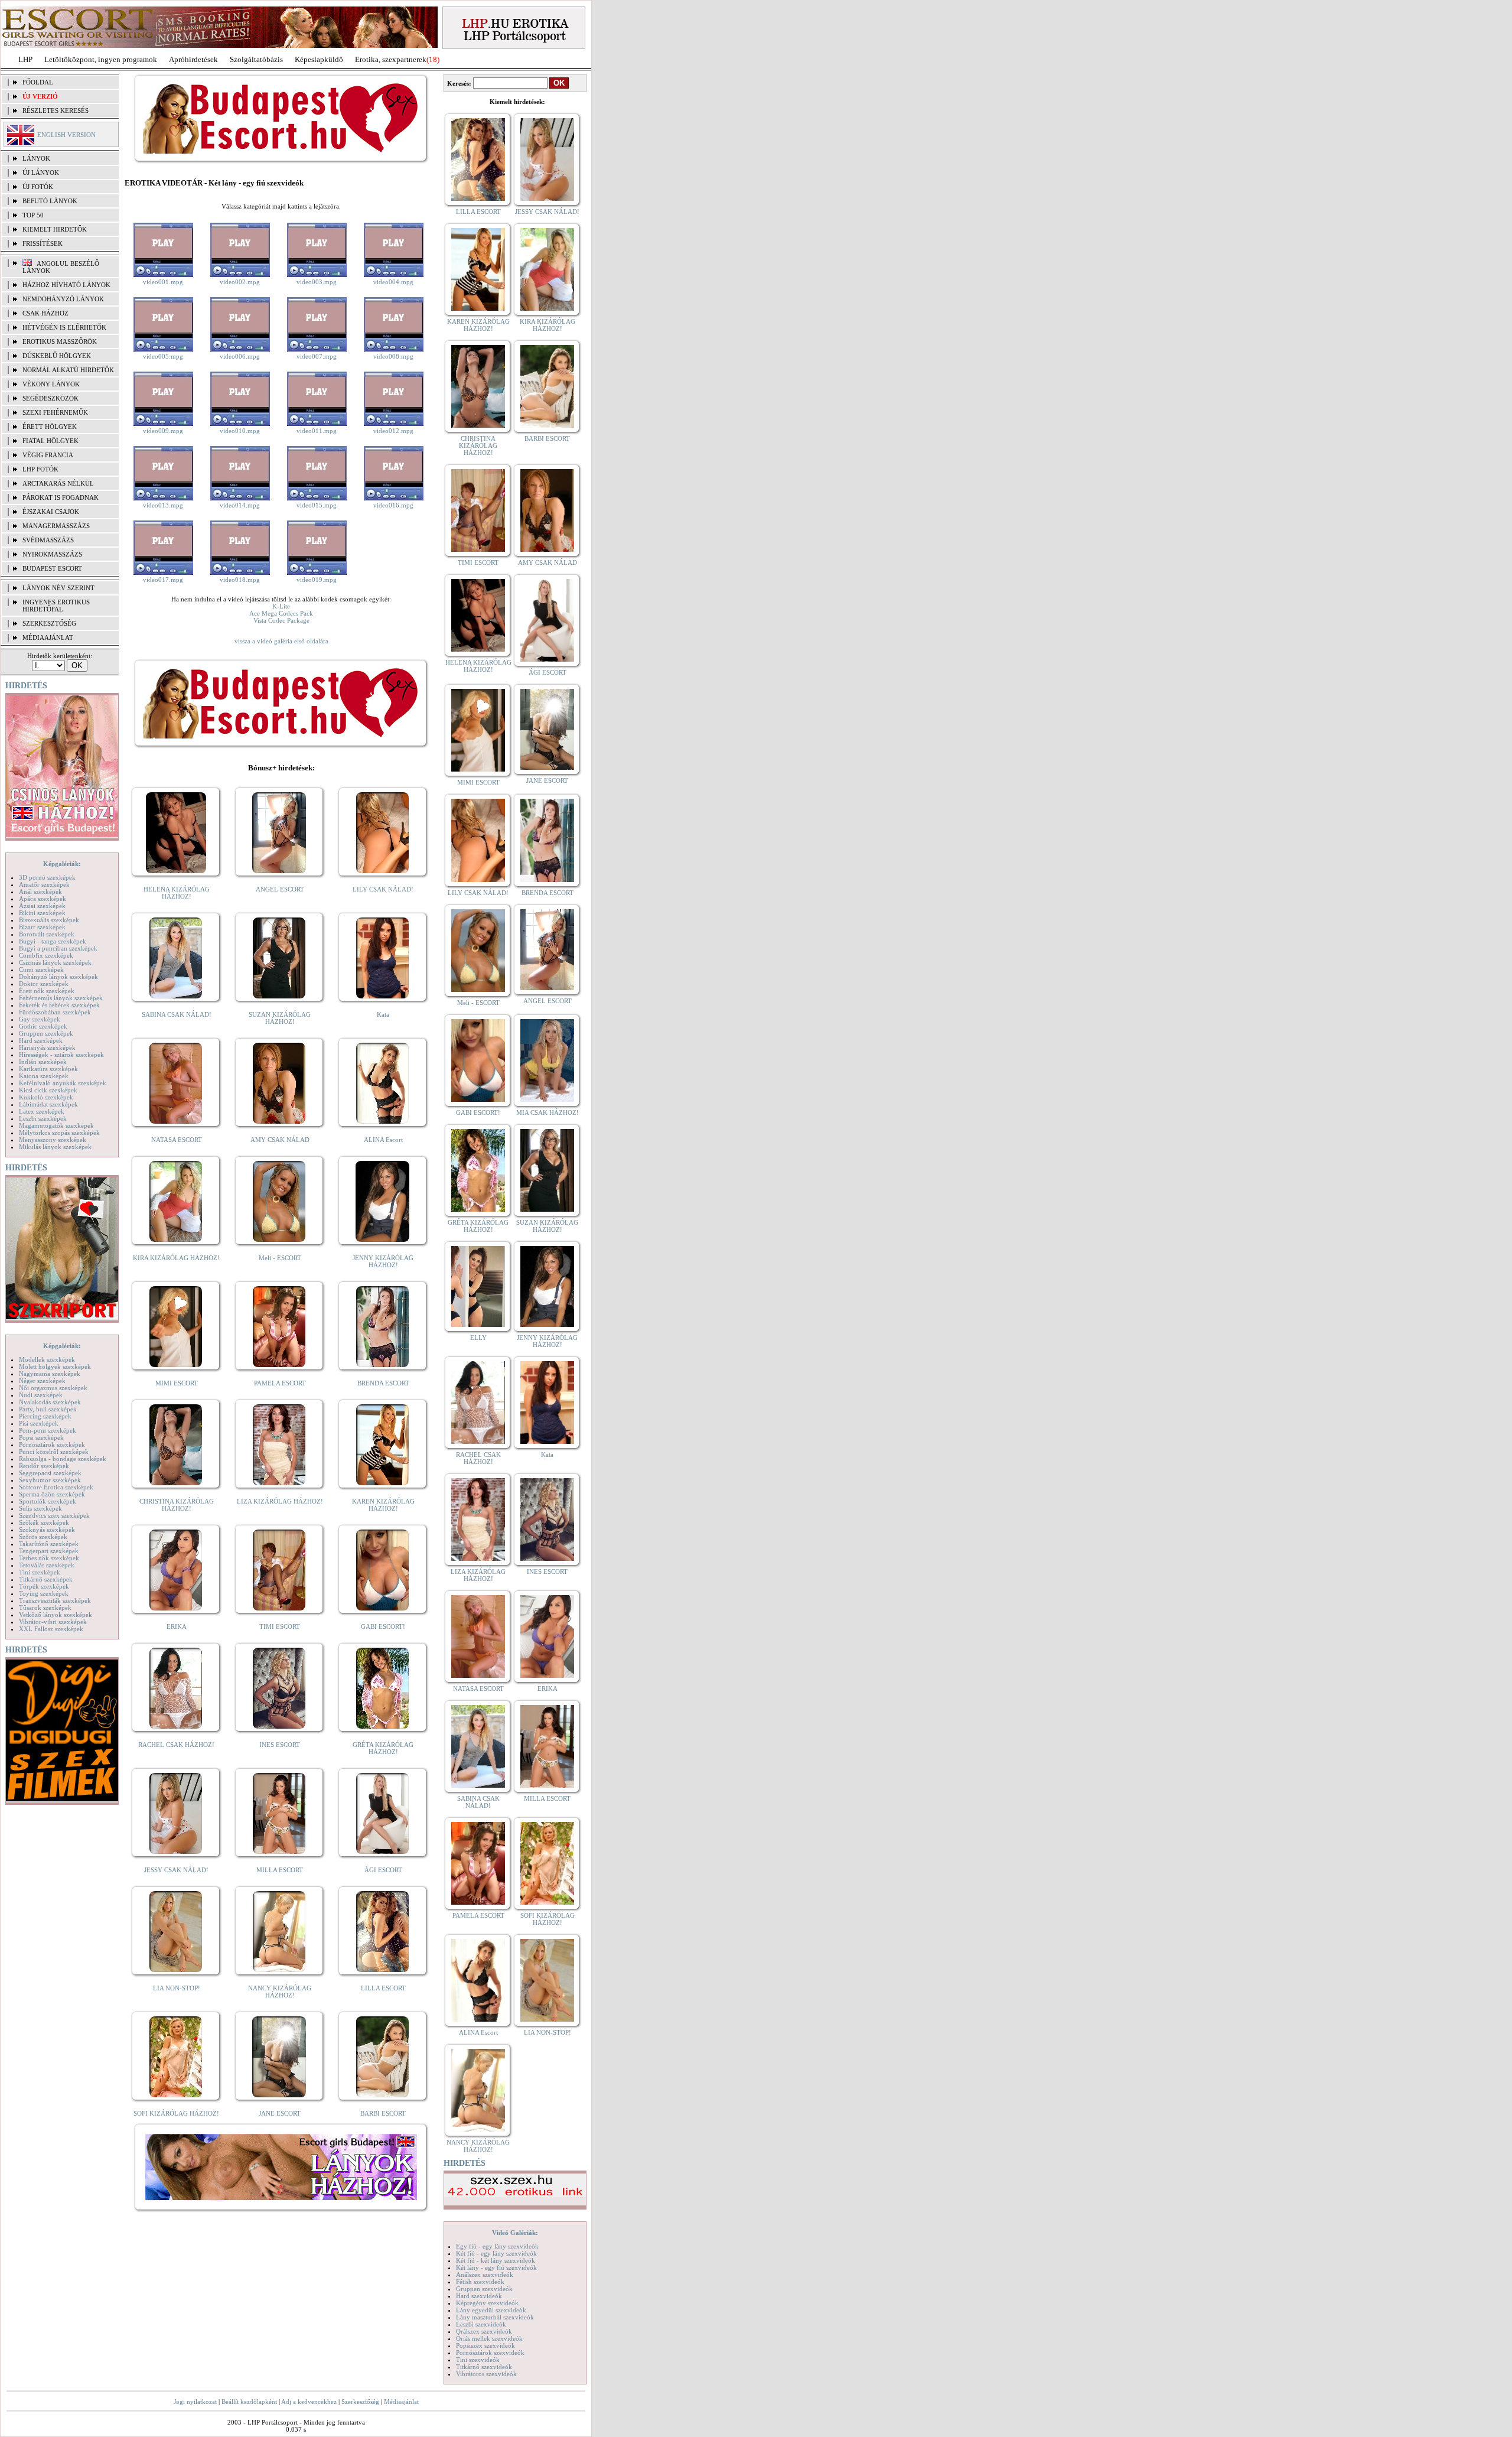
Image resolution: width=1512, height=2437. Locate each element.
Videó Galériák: (515, 2233)
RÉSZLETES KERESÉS (56, 110)
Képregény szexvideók (487, 2303)
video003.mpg (317, 282)
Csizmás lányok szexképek (55, 962)
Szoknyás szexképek (47, 1530)
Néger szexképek (42, 1381)
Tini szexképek (40, 1572)
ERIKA (177, 1626)
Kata (383, 1014)
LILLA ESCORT (383, 1988)
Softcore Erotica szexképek (56, 1487)
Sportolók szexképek (48, 1501)
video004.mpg (393, 282)
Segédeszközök (50, 398)
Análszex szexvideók (485, 2275)
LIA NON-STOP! (177, 1988)
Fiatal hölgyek (50, 441)
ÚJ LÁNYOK (41, 173)
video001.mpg (163, 282)
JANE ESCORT (280, 2113)
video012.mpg (393, 431)
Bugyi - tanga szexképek (53, 941)
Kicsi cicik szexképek (48, 1090)
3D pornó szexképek (47, 877)
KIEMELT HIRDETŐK (55, 229)
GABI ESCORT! (383, 1626)
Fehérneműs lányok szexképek (61, 998)
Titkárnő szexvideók (484, 2367)
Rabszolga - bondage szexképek (63, 1459)
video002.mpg (240, 282)
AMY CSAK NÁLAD (280, 1140)
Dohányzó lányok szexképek (58, 977)
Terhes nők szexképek (49, 1558)
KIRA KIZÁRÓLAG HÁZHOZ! (176, 1258)
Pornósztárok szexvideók (490, 2353)
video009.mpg (163, 431)
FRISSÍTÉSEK (43, 243)
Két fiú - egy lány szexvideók (496, 2253)
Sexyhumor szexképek (50, 1480)
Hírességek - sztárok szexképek (61, 1055)
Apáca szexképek (43, 899)
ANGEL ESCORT (280, 889)
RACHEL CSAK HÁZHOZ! (176, 1745)
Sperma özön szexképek (52, 1494)
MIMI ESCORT (177, 1383)
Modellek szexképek (47, 1359)
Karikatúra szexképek (48, 1069)
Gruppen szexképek (46, 1033)
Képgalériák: (62, 864)
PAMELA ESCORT (280, 1383)
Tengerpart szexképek (49, 1551)
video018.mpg (240, 580)
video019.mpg (317, 580)
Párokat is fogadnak (61, 497)
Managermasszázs (56, 526)
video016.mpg (393, 505)
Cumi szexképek (41, 969)
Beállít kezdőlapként (249, 2402)
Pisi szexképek (39, 1423)
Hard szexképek (41, 1040)
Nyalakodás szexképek (50, 1402)
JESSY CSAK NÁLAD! (176, 1870)
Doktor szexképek (44, 984)
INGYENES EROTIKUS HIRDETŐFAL (56, 606)
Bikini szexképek (42, 913)
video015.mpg (317, 505)
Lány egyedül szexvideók (491, 2310)
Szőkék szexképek (44, 1522)
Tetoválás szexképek (47, 1565)
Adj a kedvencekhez (309, 2402)
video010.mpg (240, 431)
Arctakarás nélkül (58, 483)
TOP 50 (33, 215)
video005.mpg (163, 356)
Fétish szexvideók (480, 2282)
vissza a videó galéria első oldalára (281, 641)
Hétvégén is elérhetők (64, 327)
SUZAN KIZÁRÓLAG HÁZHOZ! (280, 1018)
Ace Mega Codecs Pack (281, 613)
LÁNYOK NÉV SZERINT (58, 588)
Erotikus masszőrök (60, 341)
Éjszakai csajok (51, 512)
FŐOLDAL (38, 82)
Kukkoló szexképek (46, 1097)
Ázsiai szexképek (42, 906)
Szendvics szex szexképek (54, 1515)
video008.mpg (393, 356)
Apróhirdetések (193, 59)
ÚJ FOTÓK (38, 187)
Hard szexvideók (479, 2296)
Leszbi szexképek (43, 1118)
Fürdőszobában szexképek (55, 1012)
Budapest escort (52, 568)
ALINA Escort (383, 1140)
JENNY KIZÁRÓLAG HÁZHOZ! (383, 1261)
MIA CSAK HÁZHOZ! (548, 1112)
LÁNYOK (36, 158)
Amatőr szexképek (44, 884)
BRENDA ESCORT (383, 1383)
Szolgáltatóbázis (256, 59)
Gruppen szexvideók (484, 2289)
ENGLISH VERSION (66, 135)
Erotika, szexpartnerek (391, 59)
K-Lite (281, 606)
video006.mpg (240, 356)
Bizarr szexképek (42, 927)
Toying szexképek (44, 1593)
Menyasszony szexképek (53, 1140)
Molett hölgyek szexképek (55, 1366)
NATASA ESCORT (177, 1140)
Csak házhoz (45, 313)
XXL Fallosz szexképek (51, 1629)
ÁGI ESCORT (383, 1870)
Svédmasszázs (48, 540)
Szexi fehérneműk (55, 412)
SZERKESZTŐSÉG (49, 623)
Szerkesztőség (360, 2402)
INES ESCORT (280, 1745)
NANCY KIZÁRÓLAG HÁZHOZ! (280, 1992)
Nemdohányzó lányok (63, 299)
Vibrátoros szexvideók (486, 2374)
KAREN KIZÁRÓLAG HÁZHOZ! (383, 1505)
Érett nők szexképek (47, 991)
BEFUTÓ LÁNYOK (50, 201)
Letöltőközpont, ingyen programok (101, 59)
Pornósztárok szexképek (52, 1444)
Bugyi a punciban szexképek (58, 948)
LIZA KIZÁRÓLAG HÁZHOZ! (280, 1501)
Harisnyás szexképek (47, 1047)
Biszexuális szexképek (49, 920)
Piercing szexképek (45, 1416)
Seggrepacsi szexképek (50, 1473)
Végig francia (48, 455)
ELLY (478, 1338)
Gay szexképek (40, 1019)
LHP (25, 59)
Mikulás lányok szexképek (55, 1147)
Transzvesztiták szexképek (55, 1600)
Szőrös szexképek (43, 1537)
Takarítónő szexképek (49, 1544)
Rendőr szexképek (44, 1466)
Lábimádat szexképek (48, 1104)
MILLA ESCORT (280, 1870)
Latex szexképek (42, 1111)
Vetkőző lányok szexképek (56, 1615)
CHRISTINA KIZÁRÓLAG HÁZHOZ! (177, 1505)
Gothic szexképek (43, 1026)
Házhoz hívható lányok (66, 285)
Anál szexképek (40, 891)
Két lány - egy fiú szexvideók (496, 2267)
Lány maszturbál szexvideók (495, 2317)
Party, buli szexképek (48, 1409)
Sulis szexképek (40, 1508)
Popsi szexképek (41, 1437)
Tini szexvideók (478, 2360)
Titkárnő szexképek (46, 1579)
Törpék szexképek (44, 1586)
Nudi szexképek (41, 1395)
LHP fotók (40, 469)
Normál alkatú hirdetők (68, 370)
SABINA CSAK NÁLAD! (177, 1014)
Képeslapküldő (319, 59)
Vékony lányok (51, 384)
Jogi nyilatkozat (195, 2402)
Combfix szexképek (46, 955)
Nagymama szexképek (50, 1374)
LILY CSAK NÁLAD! (383, 889)
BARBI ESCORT (383, 2113)
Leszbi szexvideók (481, 2324)
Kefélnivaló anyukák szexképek (63, 1083)
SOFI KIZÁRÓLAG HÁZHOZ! (176, 2113)
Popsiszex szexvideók (485, 2345)
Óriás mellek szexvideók (489, 2338)
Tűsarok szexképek (45, 1608)
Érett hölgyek (50, 427)
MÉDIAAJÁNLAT (48, 637)
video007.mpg (317, 356)
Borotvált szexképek (47, 934)
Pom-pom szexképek (48, 1430)
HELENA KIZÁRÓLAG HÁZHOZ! (177, 893)
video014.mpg (240, 505)
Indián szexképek (43, 1062)
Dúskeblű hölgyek (57, 356)
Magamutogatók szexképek (56, 1125)
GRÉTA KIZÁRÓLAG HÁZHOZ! (383, 1748)
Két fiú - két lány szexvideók (496, 2260)
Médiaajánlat (401, 2402)
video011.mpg (317, 431)
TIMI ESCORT (280, 1626)
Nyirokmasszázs (52, 554)
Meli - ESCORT (280, 1258)
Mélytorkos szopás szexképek (59, 1133)
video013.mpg (163, 505)
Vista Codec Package (281, 620)
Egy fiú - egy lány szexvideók (497, 2246)
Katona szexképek (44, 1076)
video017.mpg (163, 580)
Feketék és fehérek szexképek (59, 1005)
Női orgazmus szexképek (53, 1388)
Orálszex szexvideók (484, 2331)
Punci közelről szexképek (54, 1452)
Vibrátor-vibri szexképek (53, 1622)
